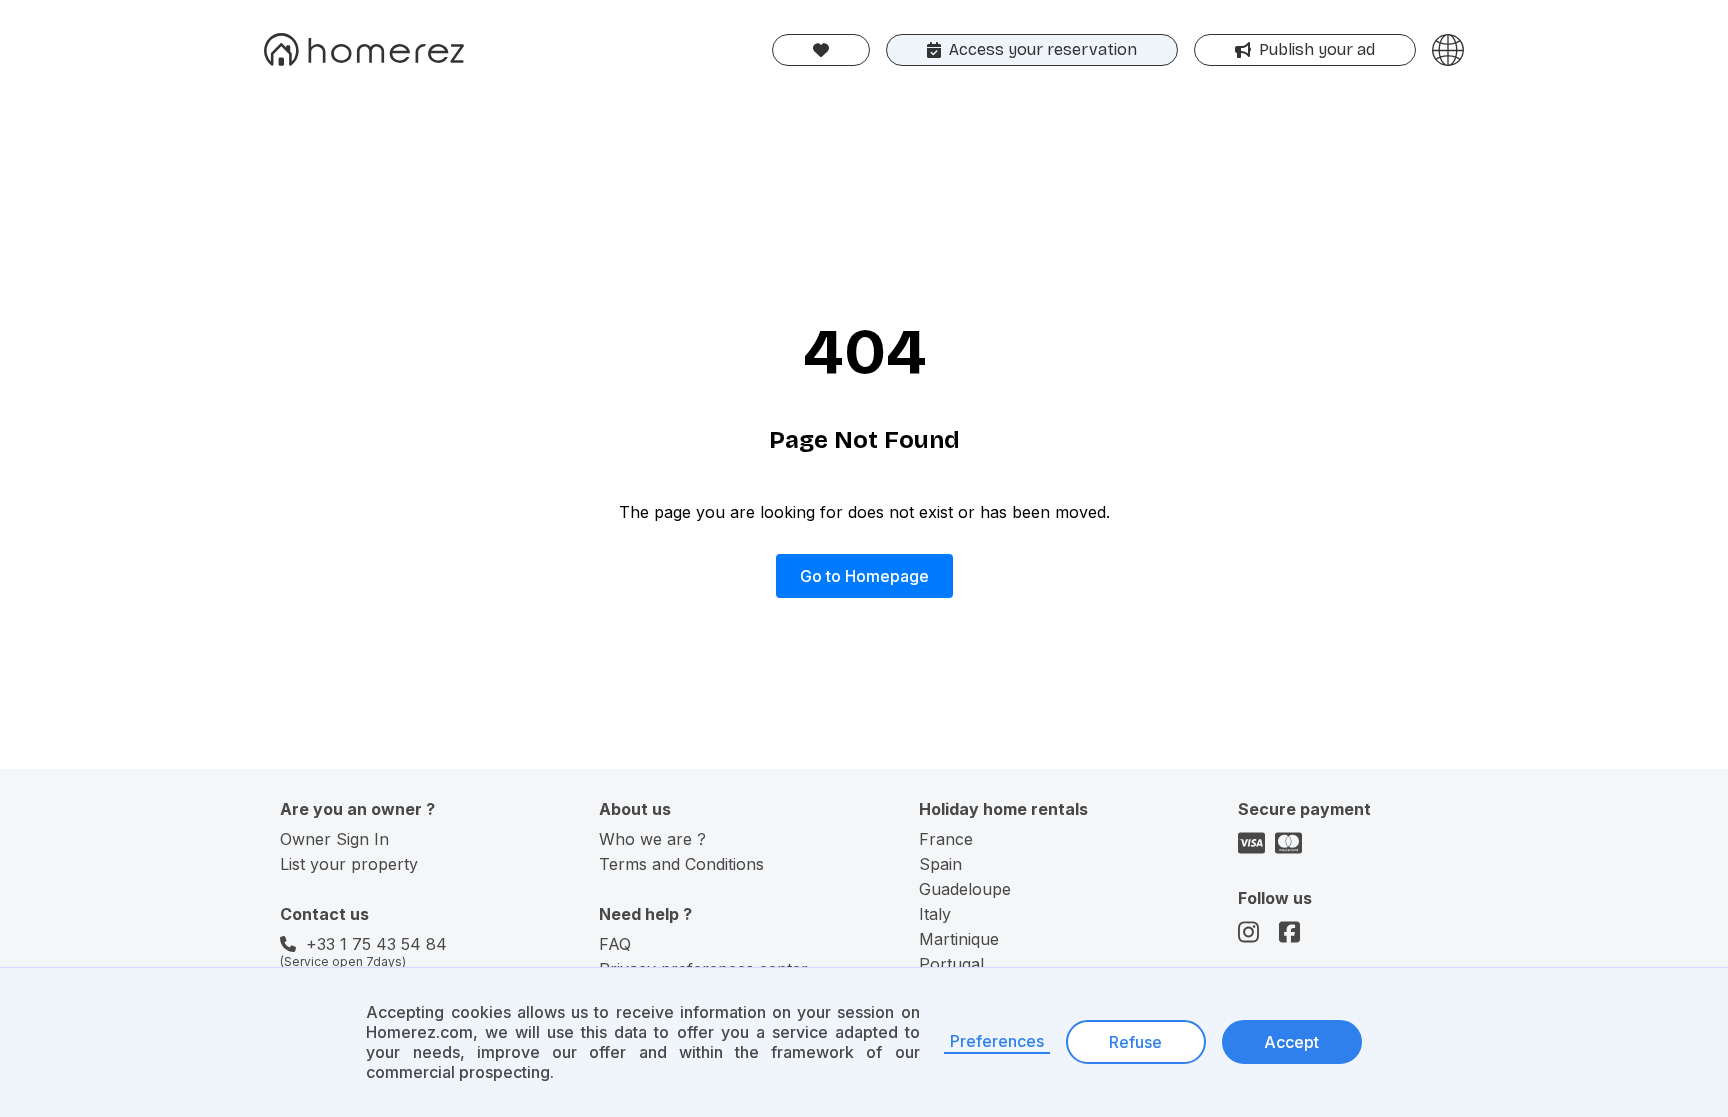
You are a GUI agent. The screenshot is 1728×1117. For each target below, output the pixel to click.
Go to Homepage (864, 576)
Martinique (959, 939)
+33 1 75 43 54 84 (376, 944)
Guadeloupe (965, 889)
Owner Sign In (334, 839)
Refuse (1135, 1042)
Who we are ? (652, 839)
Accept (1291, 1042)
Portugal (951, 964)
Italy (935, 914)
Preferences (997, 1041)
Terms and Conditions (681, 864)
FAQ (615, 944)
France (946, 839)
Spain (940, 864)
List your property (349, 864)
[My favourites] (821, 50)
